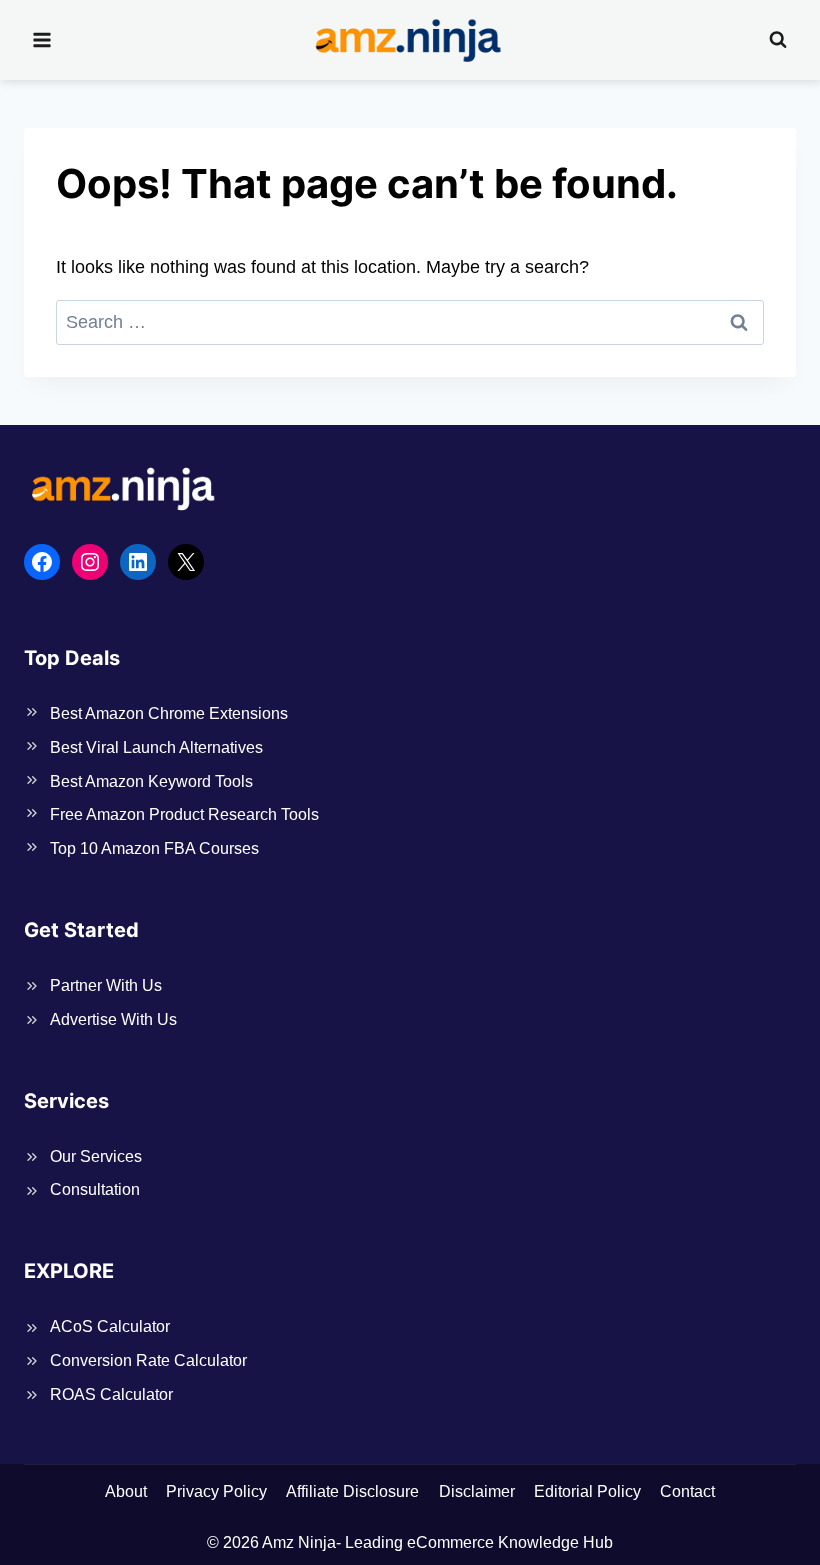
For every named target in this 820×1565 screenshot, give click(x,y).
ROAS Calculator (111, 1394)
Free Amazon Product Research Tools (184, 814)
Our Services (96, 1156)
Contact (687, 1491)
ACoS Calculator (110, 1326)
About (126, 1491)
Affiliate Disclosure (352, 1491)
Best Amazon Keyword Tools (151, 781)
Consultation (95, 1189)
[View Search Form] (778, 40)
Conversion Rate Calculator (148, 1360)
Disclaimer (477, 1491)
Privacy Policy (216, 1491)
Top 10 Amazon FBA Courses (154, 848)
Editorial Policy (587, 1491)
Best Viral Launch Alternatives (156, 747)
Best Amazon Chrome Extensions (169, 713)
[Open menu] (42, 39)
